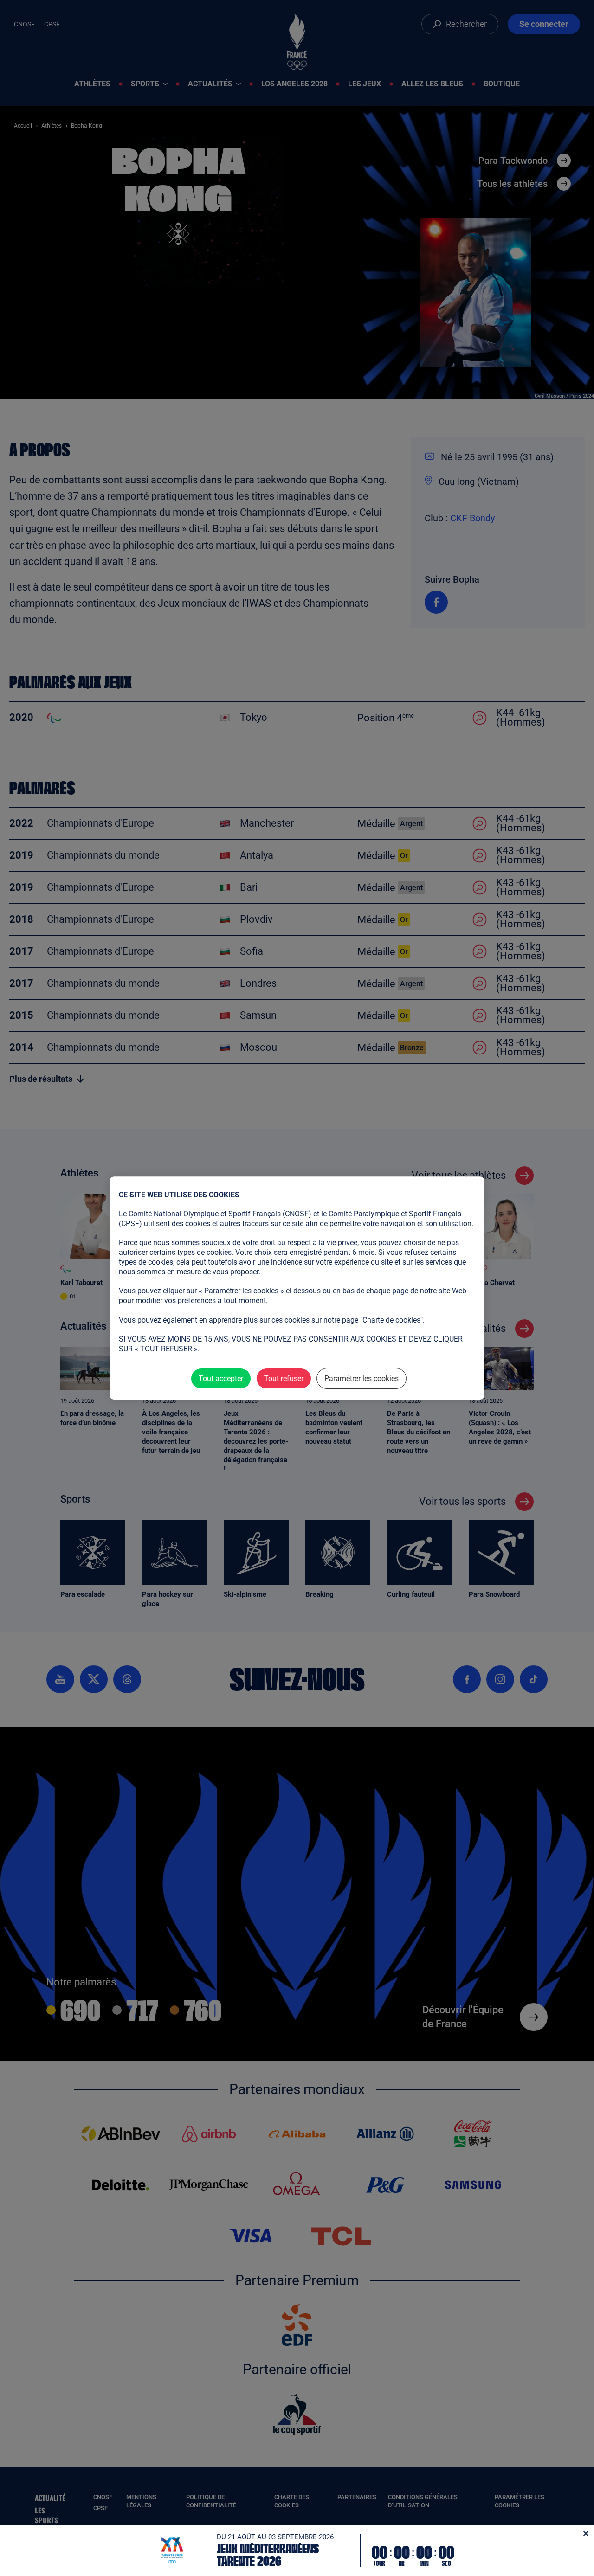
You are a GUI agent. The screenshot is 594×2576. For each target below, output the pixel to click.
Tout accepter (221, 1378)
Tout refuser (284, 1378)
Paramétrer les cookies (362, 1378)
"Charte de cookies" (391, 1320)
